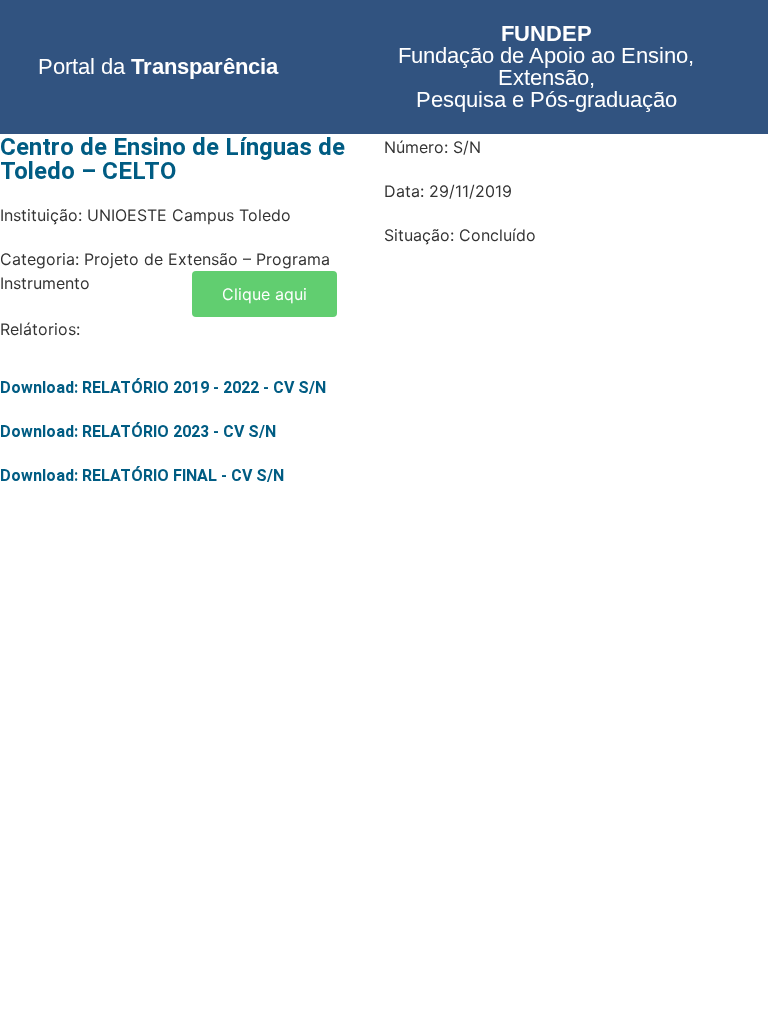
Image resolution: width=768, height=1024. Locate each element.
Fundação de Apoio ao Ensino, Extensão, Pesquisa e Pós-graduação (546, 66)
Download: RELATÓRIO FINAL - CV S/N (142, 475)
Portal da (158, 66)
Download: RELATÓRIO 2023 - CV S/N (138, 431)
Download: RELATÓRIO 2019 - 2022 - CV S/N (163, 387)
